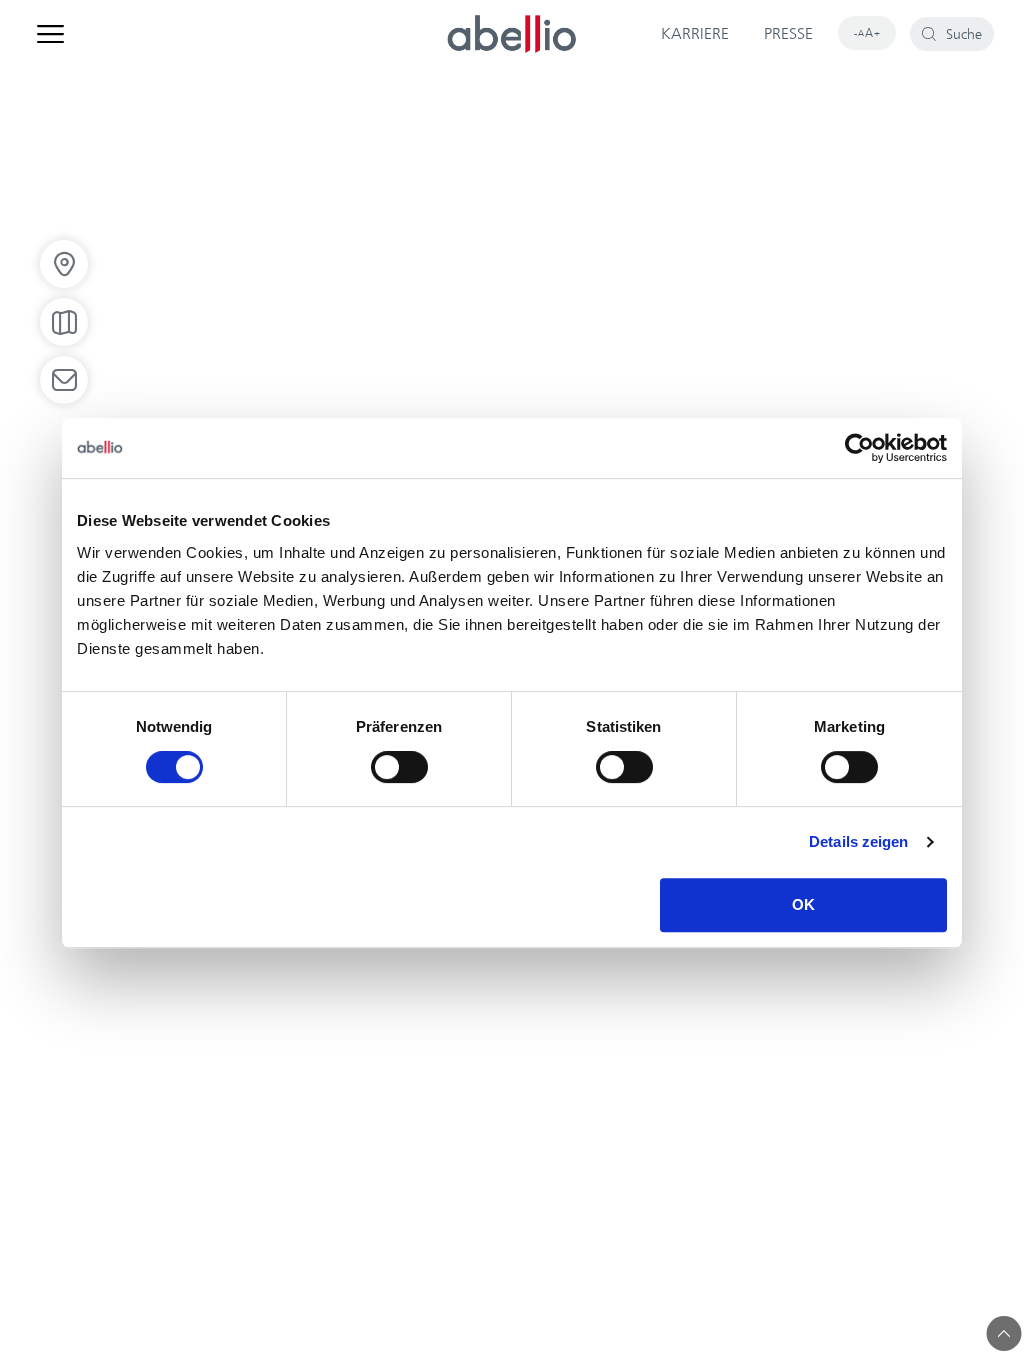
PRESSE (788, 34)
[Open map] (64, 322)
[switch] (399, 767)
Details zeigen (858, 841)
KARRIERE (695, 34)
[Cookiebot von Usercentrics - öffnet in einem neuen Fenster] (859, 448)
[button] (1004, 1333)
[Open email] (64, 380)
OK (803, 904)
